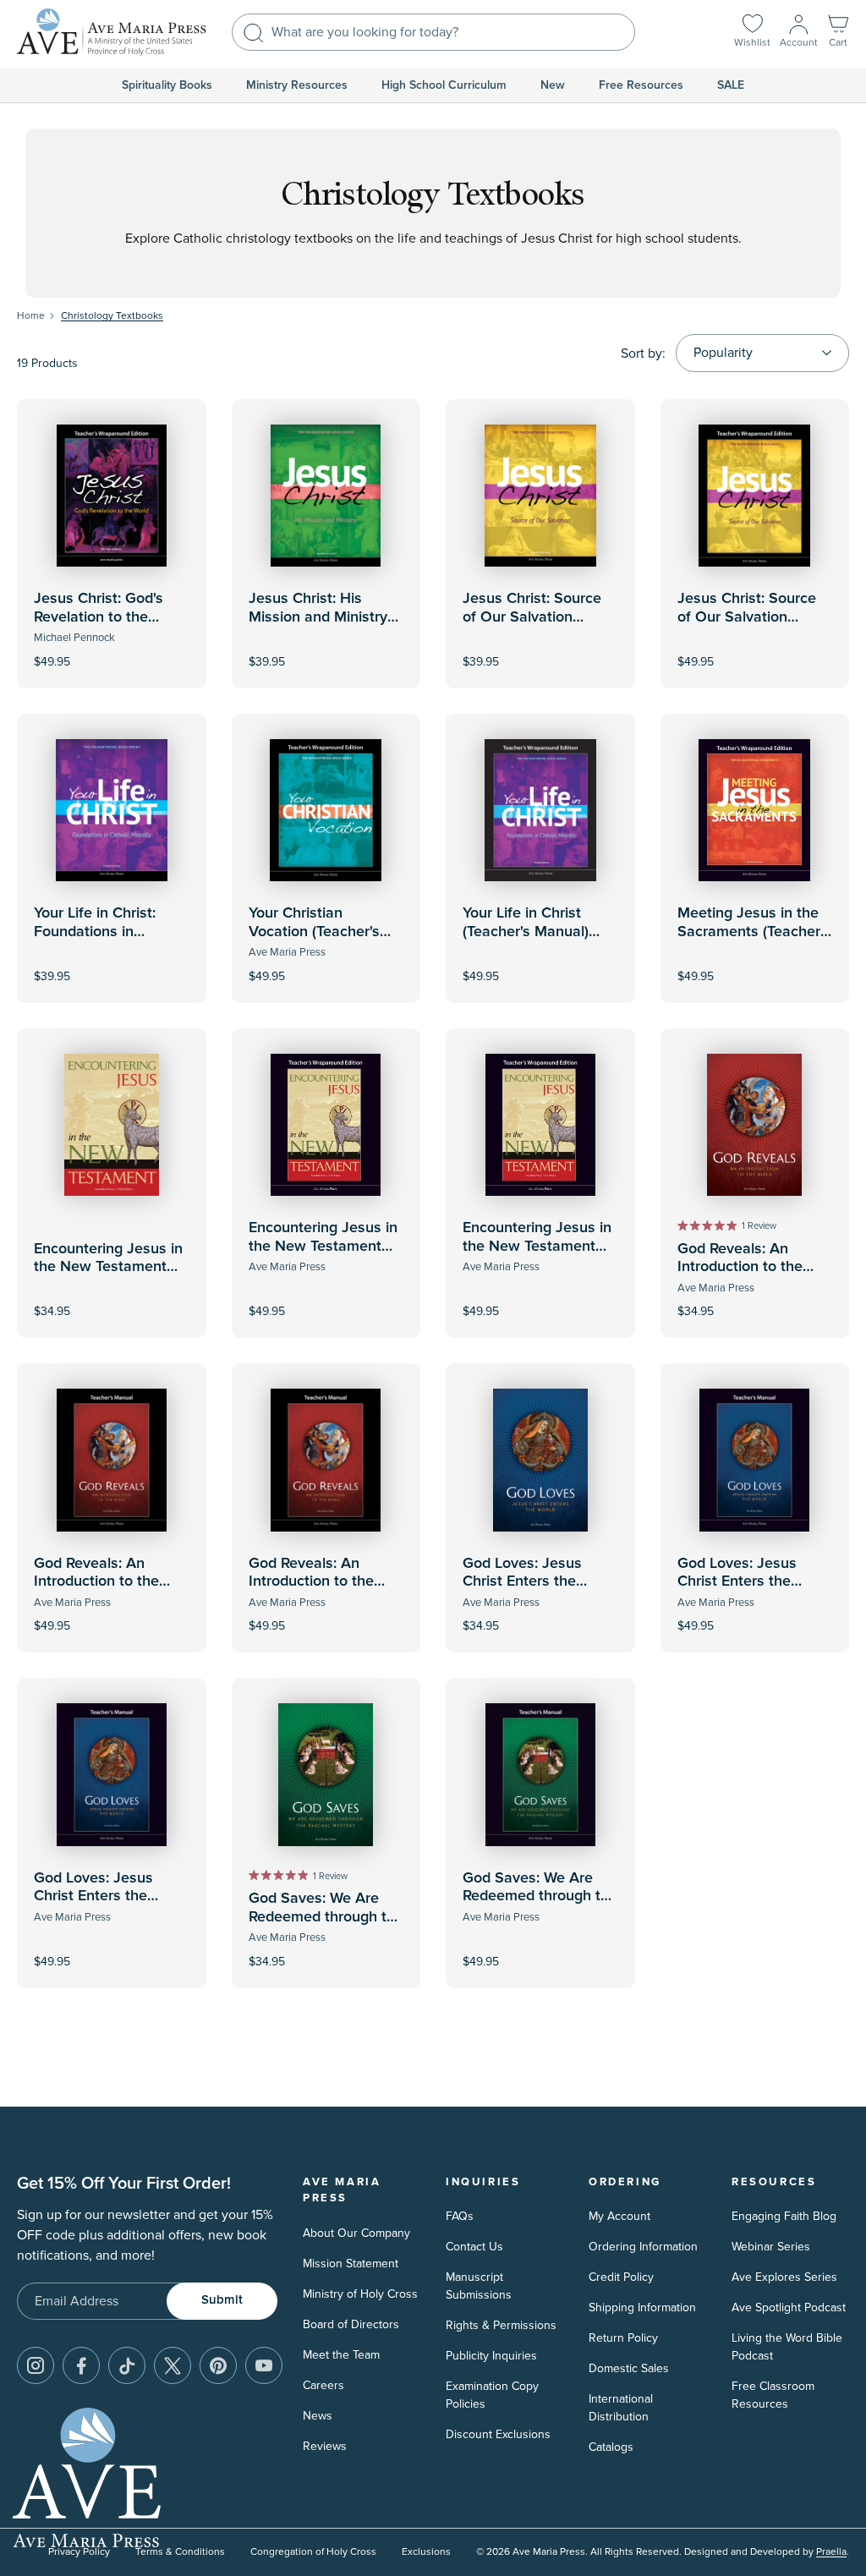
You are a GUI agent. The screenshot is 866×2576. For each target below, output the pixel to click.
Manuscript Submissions (479, 2286)
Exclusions (426, 2552)
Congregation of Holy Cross (313, 2552)
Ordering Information (643, 2247)
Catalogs (611, 2447)
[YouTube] (264, 2365)
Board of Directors (351, 2324)
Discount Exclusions (498, 2434)
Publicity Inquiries (491, 2356)
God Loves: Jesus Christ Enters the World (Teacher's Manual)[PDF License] (107, 1906)
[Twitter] (173, 2365)
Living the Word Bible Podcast (787, 2347)
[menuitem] (167, 85)
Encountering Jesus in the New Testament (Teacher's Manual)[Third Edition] (323, 1255)
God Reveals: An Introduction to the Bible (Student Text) (743, 1267)
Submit (222, 2300)
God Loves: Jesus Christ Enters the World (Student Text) (531, 1582)
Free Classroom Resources (773, 2395)
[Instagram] (36, 2365)
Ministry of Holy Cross (360, 2294)
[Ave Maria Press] (112, 32)
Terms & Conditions (180, 2552)
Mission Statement (351, 2264)
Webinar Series (771, 2247)
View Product (112, 650)
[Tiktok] (127, 2365)
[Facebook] (81, 2365)
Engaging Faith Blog (784, 2216)
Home (31, 316)
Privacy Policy (79, 2552)
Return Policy (623, 2338)
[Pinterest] (218, 2365)
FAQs (460, 2216)
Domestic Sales (629, 2368)
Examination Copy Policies (492, 2395)
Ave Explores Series (784, 2277)
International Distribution (621, 2408)
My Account (619, 2216)
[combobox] (433, 32)
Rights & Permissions (501, 2325)
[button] (838, 33)
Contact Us (474, 2247)
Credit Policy (621, 2277)
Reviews (325, 2446)
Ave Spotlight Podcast (789, 2307)
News (318, 2416)
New (553, 85)
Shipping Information (642, 2307)
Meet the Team (341, 2355)
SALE (731, 85)
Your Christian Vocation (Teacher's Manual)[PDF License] (322, 932)
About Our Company (356, 2233)
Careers (323, 2385)
